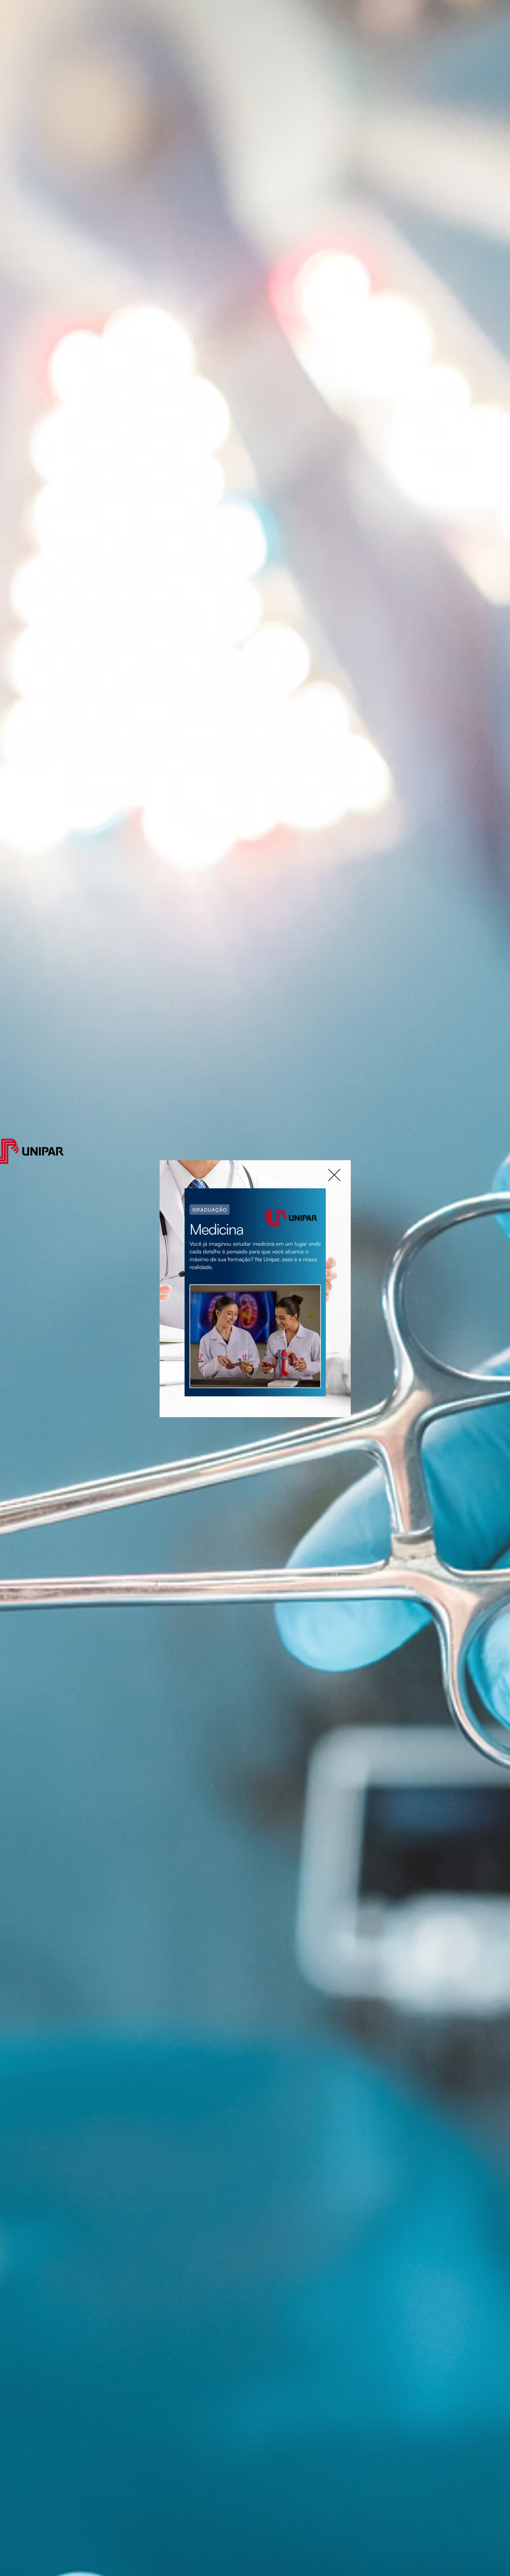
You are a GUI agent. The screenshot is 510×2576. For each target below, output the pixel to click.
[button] (334, 1175)
